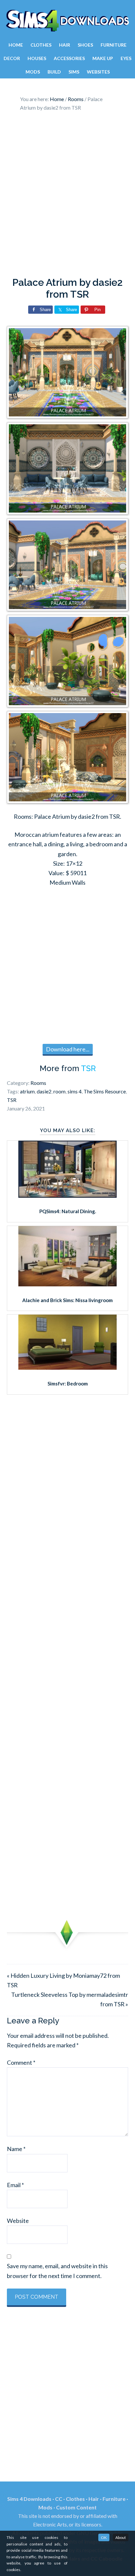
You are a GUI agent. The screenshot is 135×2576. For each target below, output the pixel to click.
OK (104, 2537)
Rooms (38, 1083)
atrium (27, 1091)
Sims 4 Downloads (67, 21)
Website (18, 2221)
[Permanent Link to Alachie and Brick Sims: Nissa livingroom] (67, 1284)
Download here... (68, 1049)
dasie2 (44, 1091)
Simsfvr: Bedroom (68, 1383)
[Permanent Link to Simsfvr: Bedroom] (67, 1367)
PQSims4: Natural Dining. (68, 1211)
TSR (88, 1068)
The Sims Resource (105, 1091)
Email (15, 2185)
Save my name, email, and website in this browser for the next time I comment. (57, 2271)
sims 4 (75, 1091)
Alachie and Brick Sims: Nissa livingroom (67, 1300)
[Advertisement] (67, 196)
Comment (21, 2062)
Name (16, 2149)
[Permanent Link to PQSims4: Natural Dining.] (67, 1195)
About (121, 2537)
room (59, 1091)
